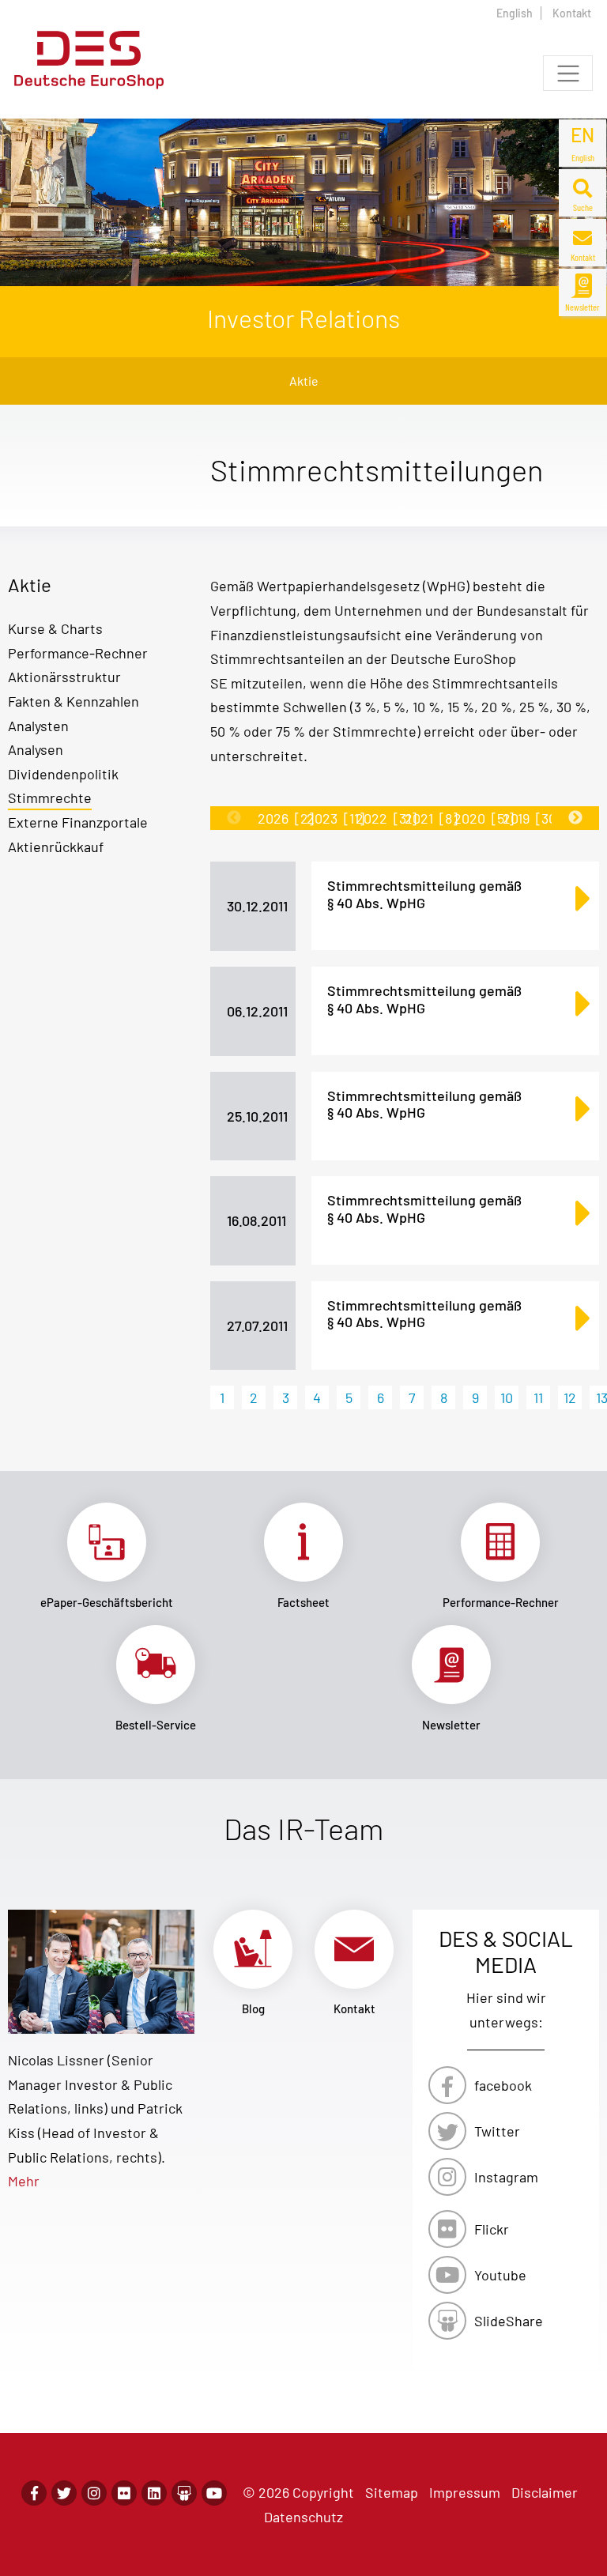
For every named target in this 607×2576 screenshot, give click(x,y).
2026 (286, 818)
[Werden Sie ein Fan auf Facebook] (34, 2493)
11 (538, 1397)
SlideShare (509, 2321)
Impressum (465, 2492)
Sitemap (392, 2492)
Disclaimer (545, 2492)
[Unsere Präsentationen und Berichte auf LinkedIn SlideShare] (184, 2493)
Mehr (24, 2181)
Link (106, 1556)
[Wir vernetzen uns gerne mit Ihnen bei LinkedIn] (154, 2493)
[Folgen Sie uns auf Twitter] (64, 2493)
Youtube (500, 2275)
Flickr (492, 2229)
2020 (484, 818)
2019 (532, 818)
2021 (431, 818)
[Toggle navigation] (568, 73)
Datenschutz (303, 2517)
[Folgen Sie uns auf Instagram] (94, 2493)
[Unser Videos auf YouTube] (214, 2493)
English (515, 13)
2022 (386, 818)
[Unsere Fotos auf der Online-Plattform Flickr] (124, 2493)
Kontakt (572, 13)
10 (507, 1397)
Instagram (506, 2177)
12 (570, 1397)
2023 (336, 818)
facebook (503, 2085)
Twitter (497, 2131)
